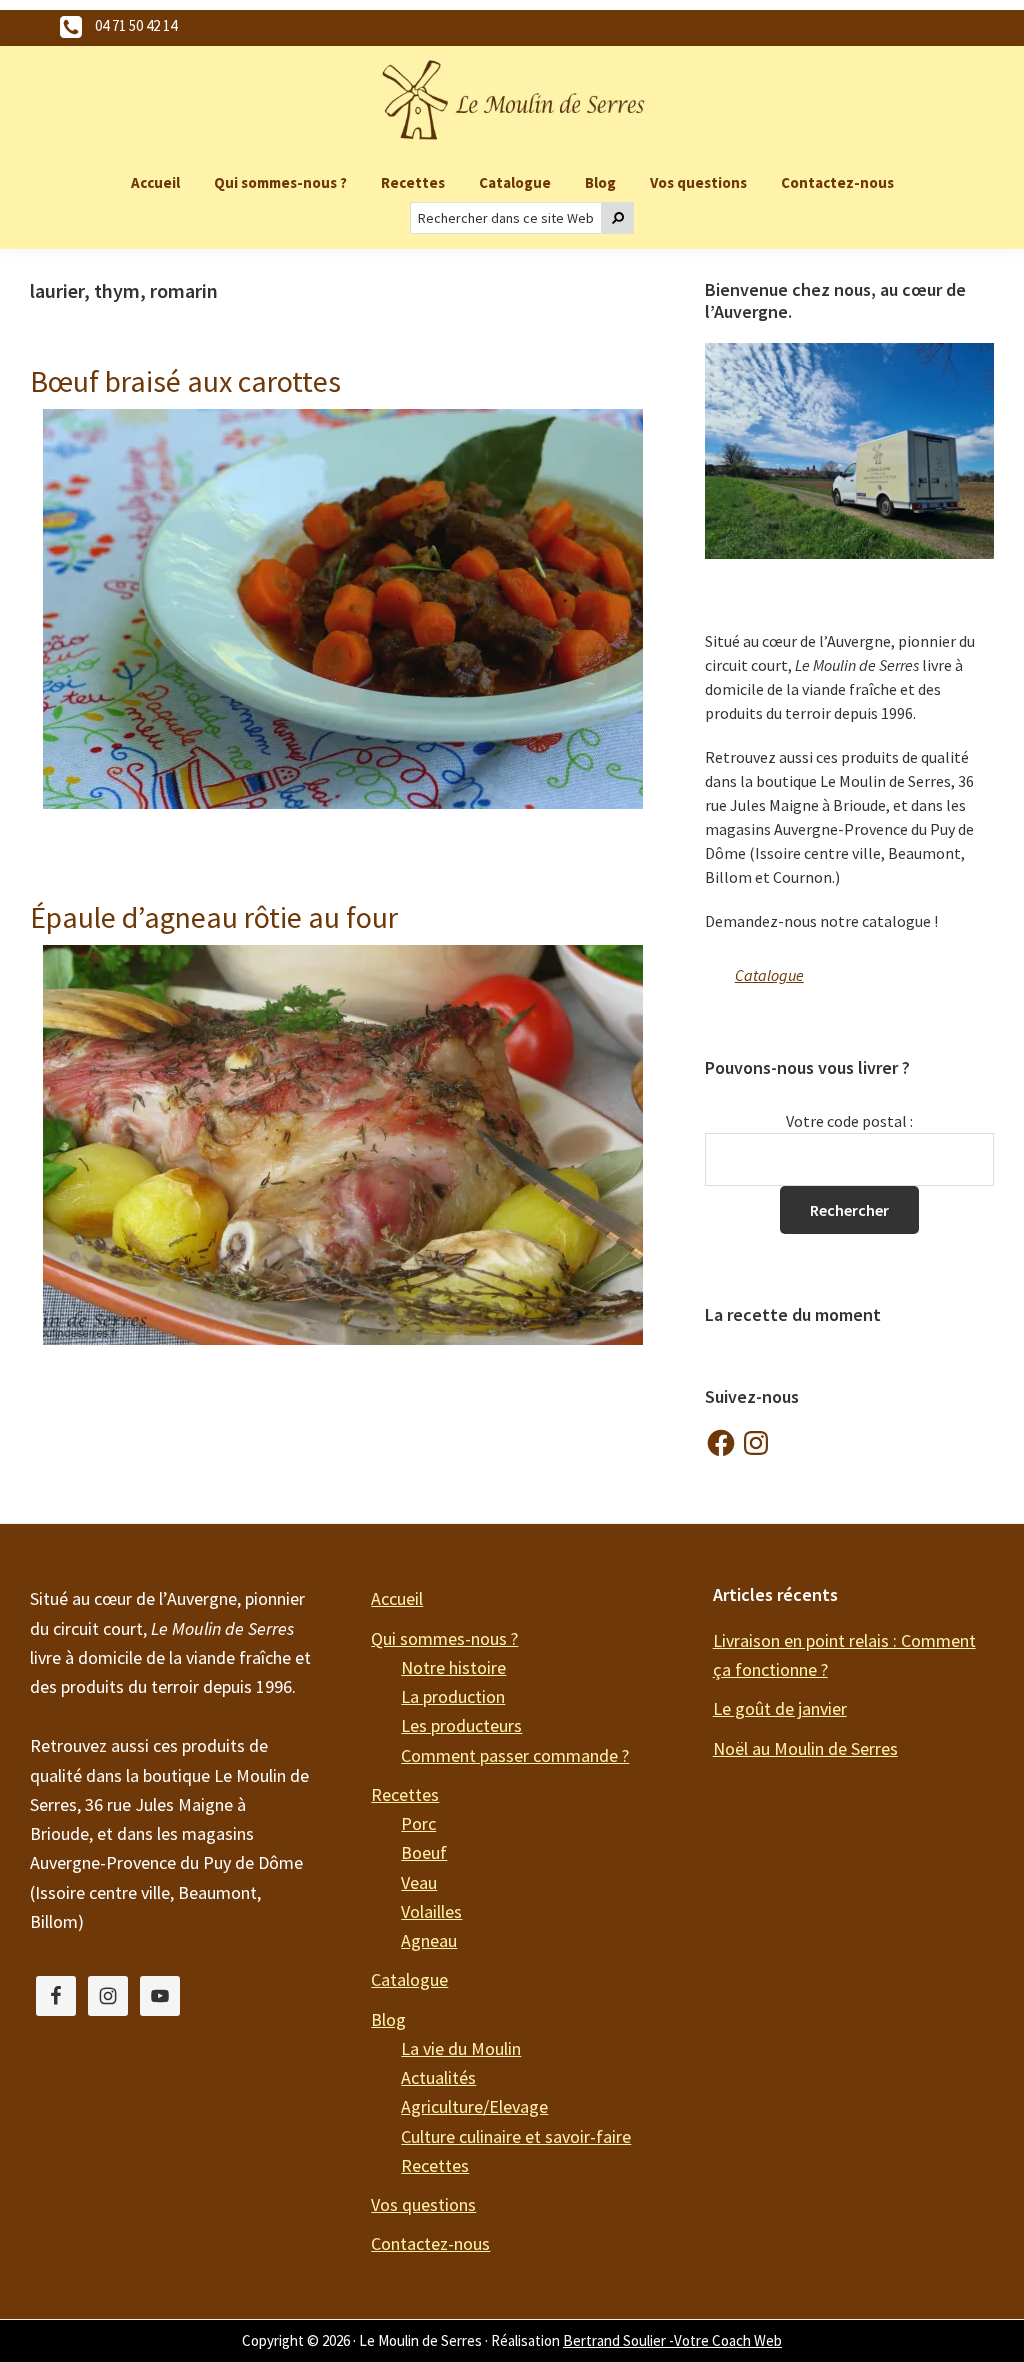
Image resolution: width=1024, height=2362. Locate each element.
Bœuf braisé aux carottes (185, 381)
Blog (388, 2019)
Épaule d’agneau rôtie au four (214, 917)
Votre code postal (846, 1121)
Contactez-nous (430, 2243)
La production (453, 1696)
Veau (419, 1882)
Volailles (431, 1911)
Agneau (429, 1940)
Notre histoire (453, 1667)
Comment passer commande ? (515, 1755)
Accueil (397, 1598)
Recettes (405, 1794)
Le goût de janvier (780, 1708)
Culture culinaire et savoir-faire (516, 2136)
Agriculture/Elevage (474, 2106)
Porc (418, 1823)
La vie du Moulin (461, 2048)
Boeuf (424, 1852)
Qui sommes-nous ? (444, 1638)
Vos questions (423, 2204)
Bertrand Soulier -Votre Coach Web (672, 2340)
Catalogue (769, 975)
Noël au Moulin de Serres (805, 1748)
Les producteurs (461, 1725)
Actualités (438, 2077)
